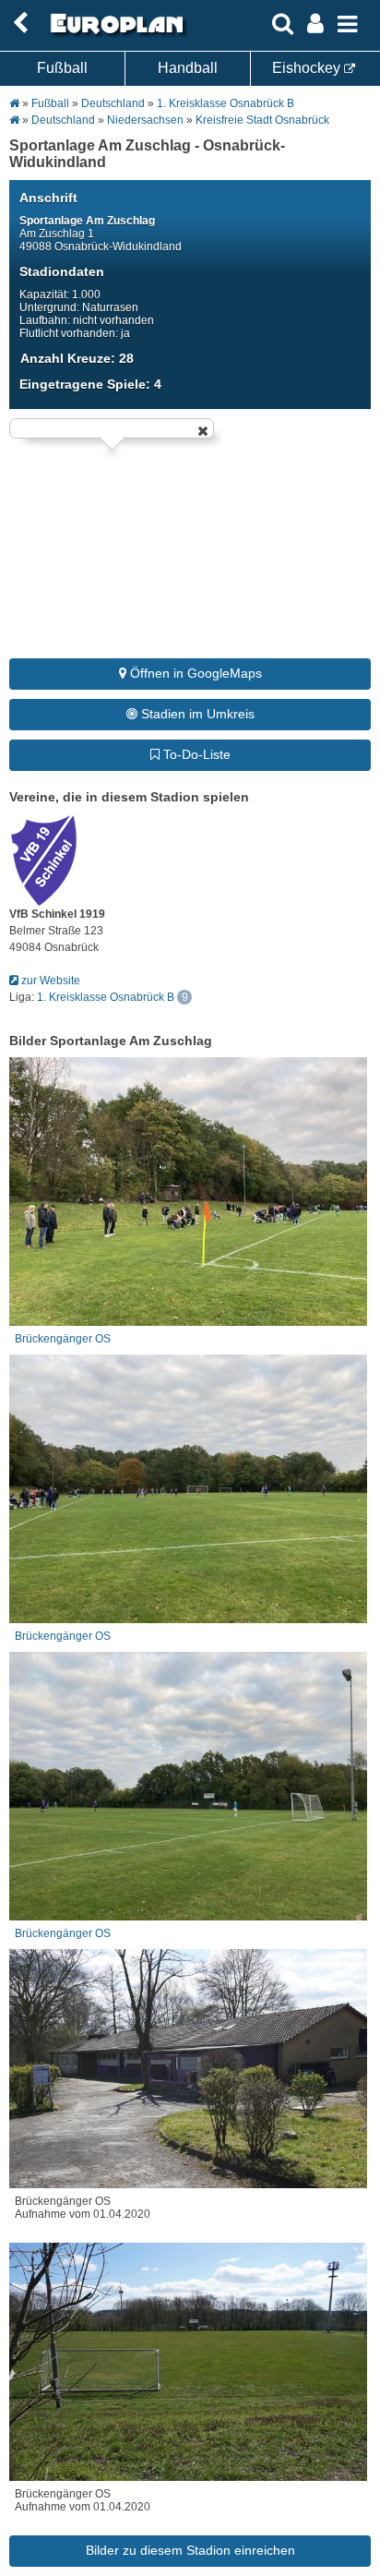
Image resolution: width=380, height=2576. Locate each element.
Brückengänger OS (63, 1339)
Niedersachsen (145, 120)
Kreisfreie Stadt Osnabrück (262, 120)
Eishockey (308, 68)
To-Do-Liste (195, 754)
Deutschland (113, 103)
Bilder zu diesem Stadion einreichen (190, 2550)
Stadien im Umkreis (196, 714)
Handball (188, 68)
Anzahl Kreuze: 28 (77, 358)
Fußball (62, 68)
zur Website (49, 981)
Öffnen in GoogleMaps (194, 673)
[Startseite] (114, 34)
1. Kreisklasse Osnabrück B (226, 103)
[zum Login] (20, 24)
